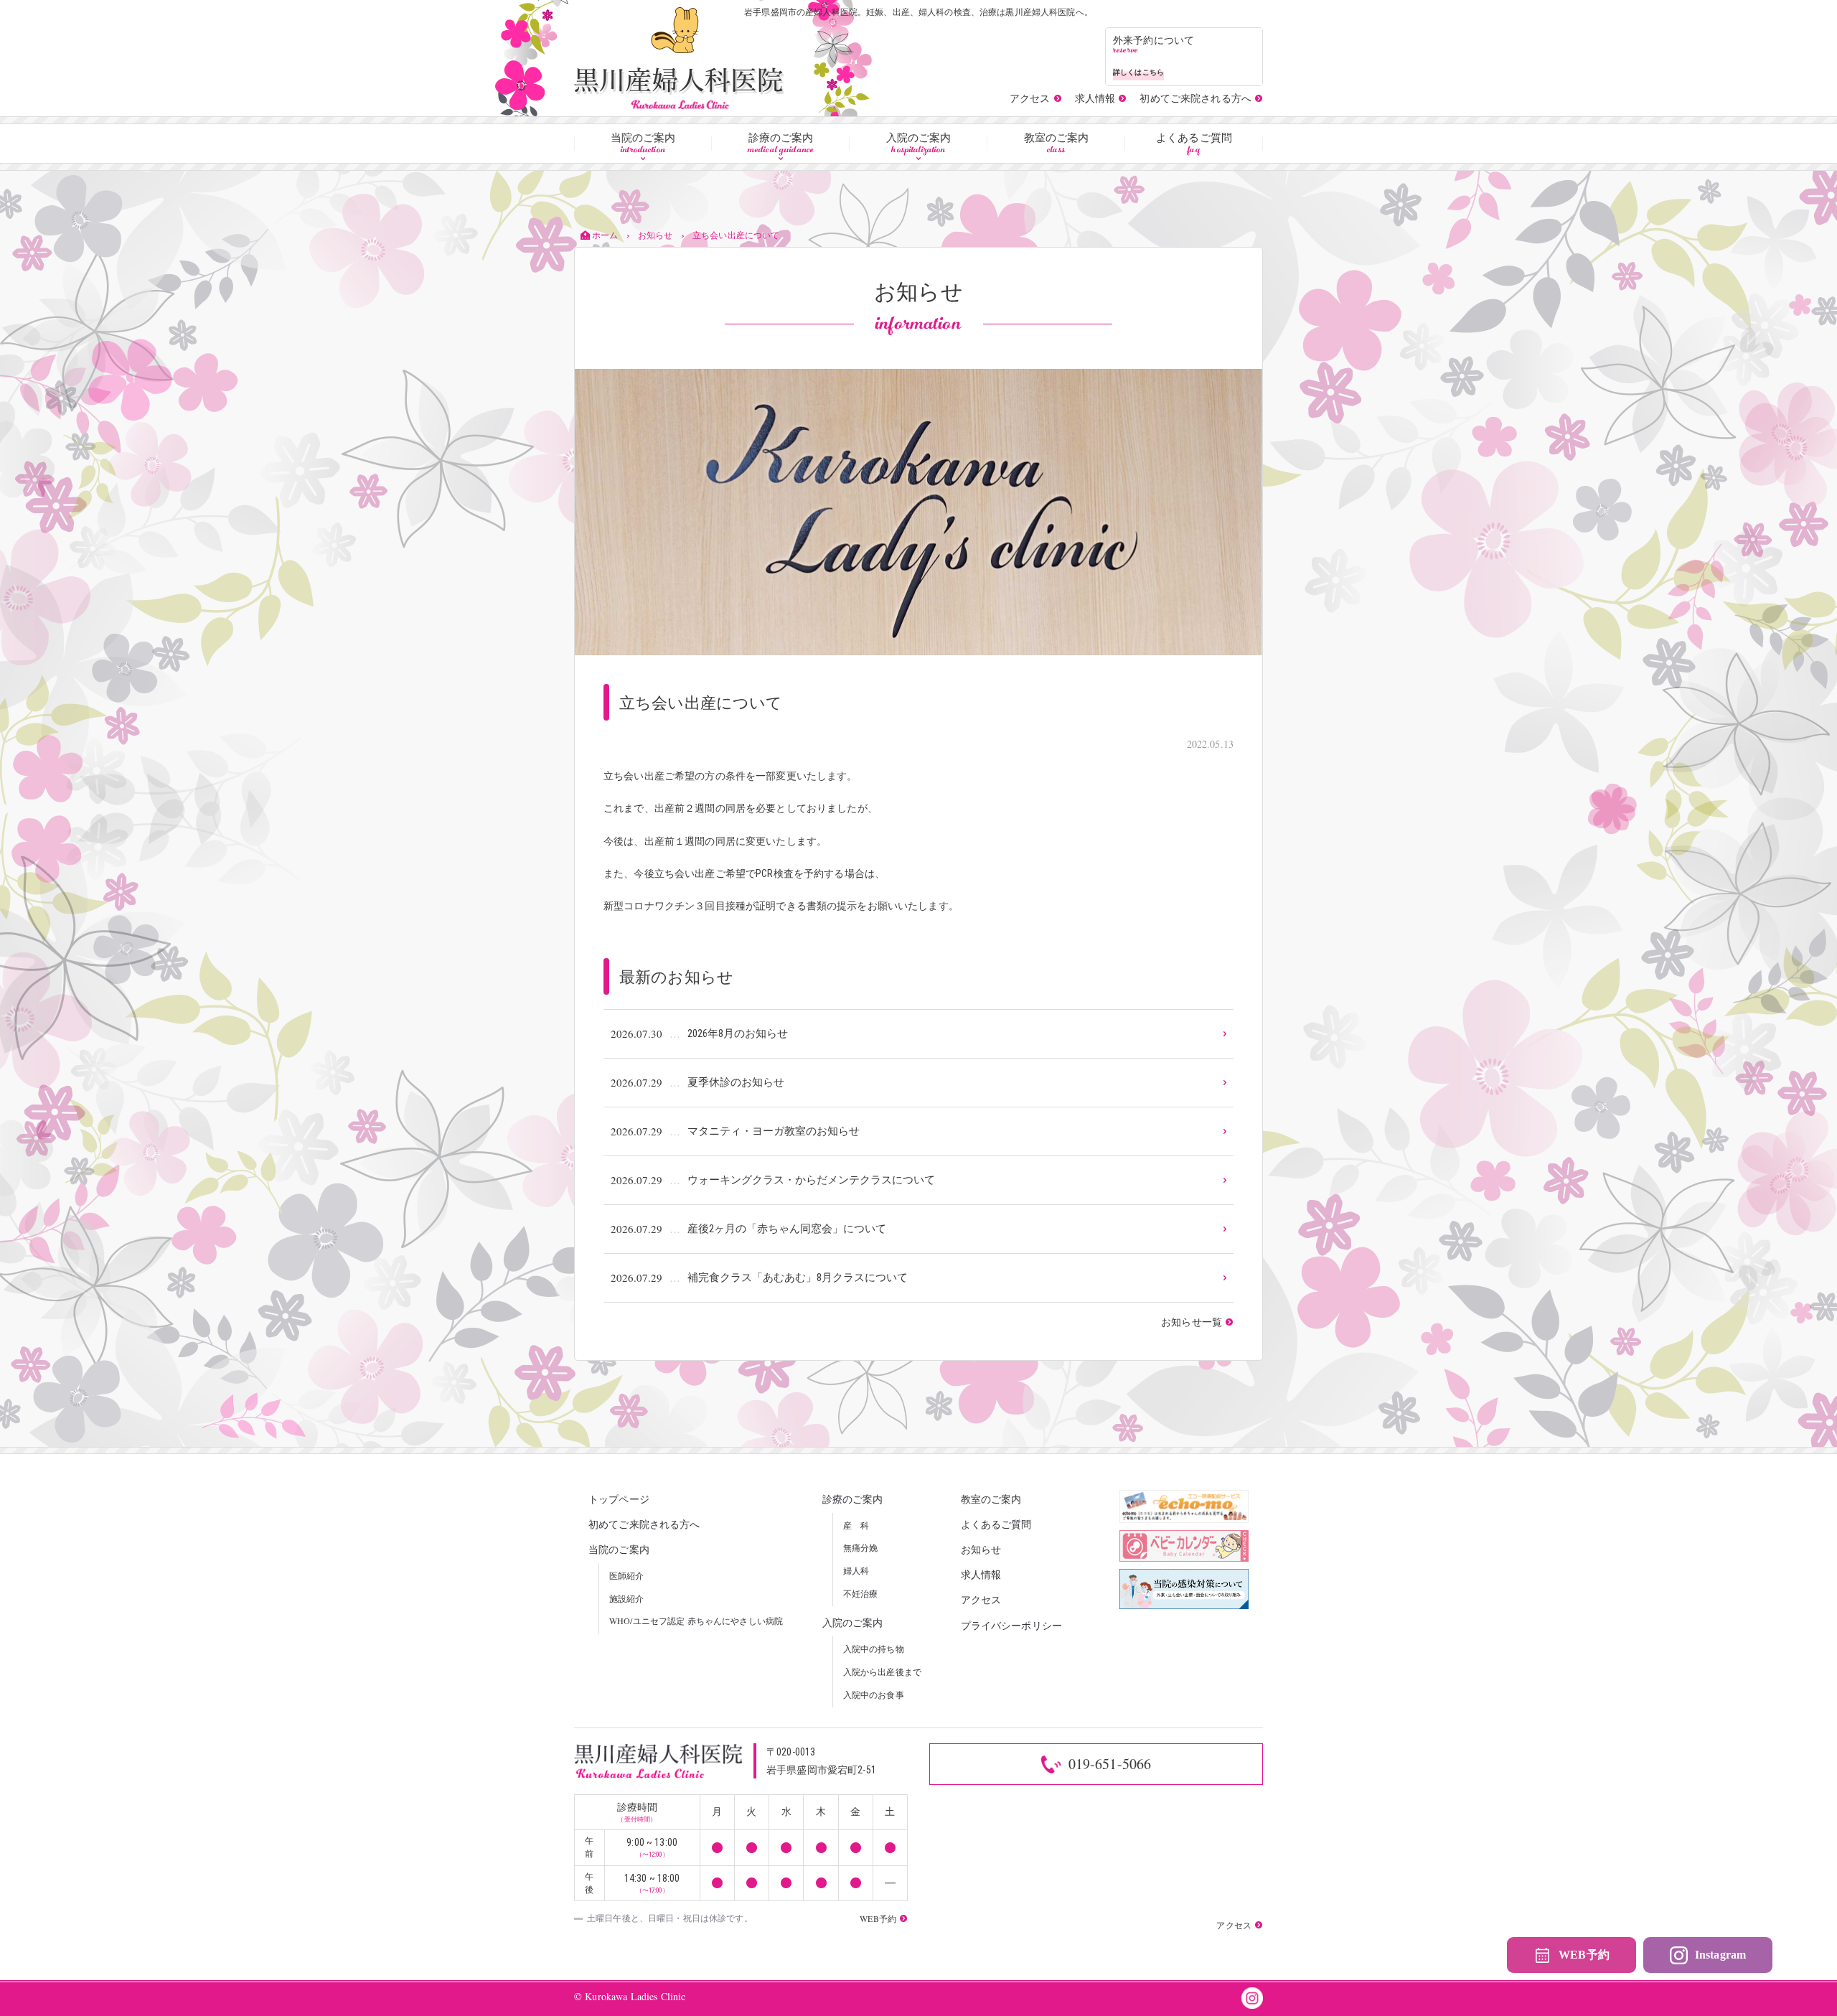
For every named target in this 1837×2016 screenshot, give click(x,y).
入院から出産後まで (882, 1672)
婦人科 (856, 1570)
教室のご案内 (1057, 144)
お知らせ (981, 1549)
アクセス (981, 1599)
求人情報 (981, 1574)
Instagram (1720, 1955)
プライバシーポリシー (1011, 1625)
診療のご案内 (781, 144)
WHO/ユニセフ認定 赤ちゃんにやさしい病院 (696, 1621)
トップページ (619, 1499)
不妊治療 (861, 1593)
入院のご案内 (919, 144)
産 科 (856, 1525)
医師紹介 (627, 1575)
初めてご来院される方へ (644, 1524)
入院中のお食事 (874, 1694)
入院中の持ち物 (874, 1649)
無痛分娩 (861, 1547)
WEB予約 (1584, 1955)
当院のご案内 (643, 144)
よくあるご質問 (1194, 144)
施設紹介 (627, 1598)
